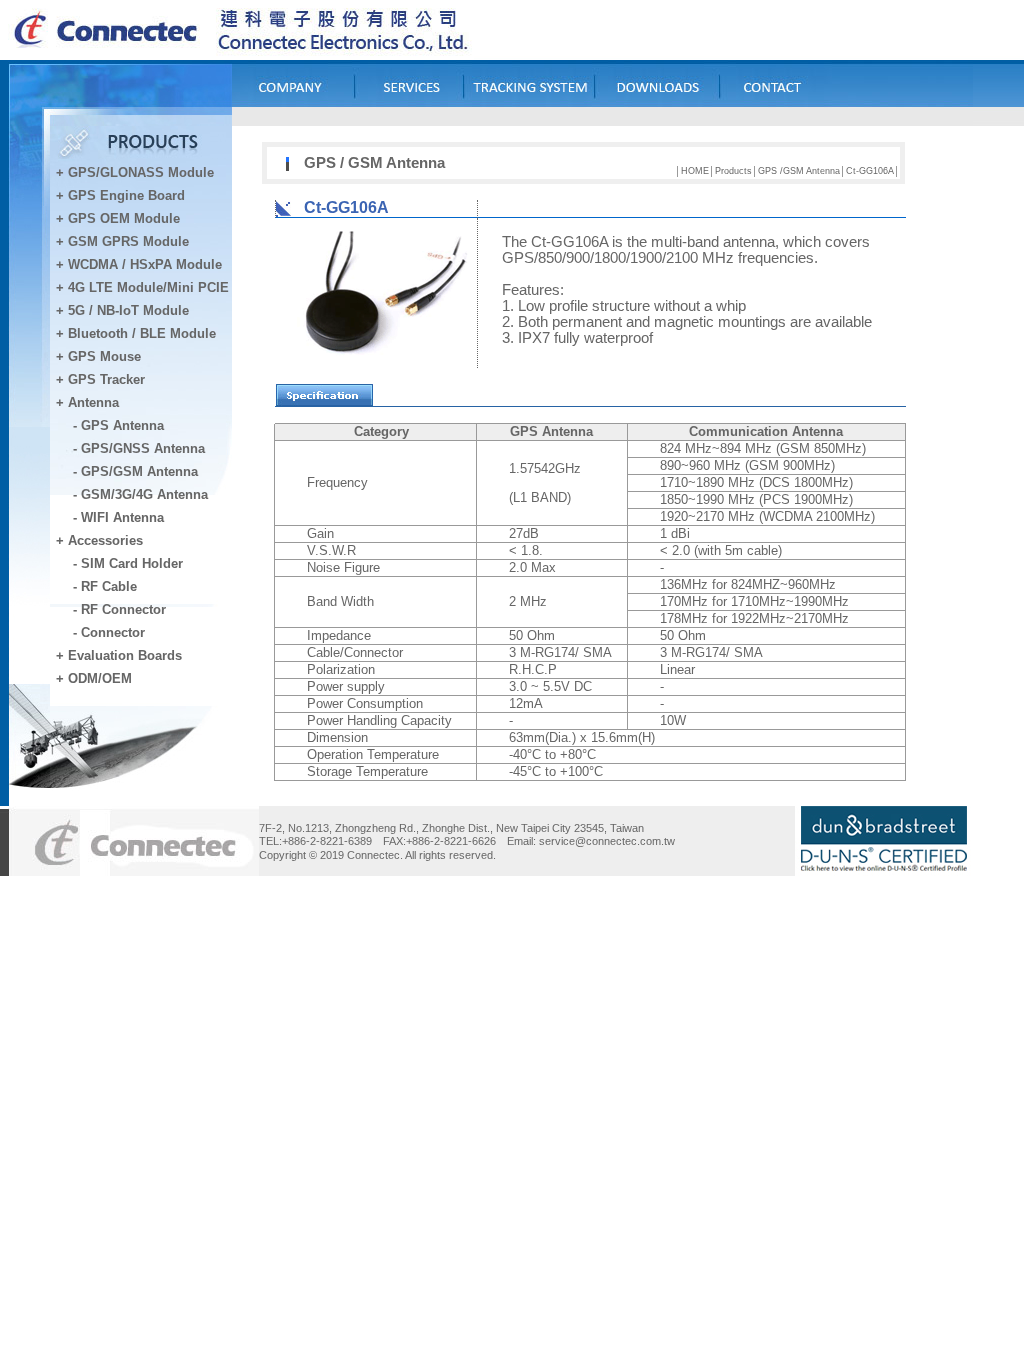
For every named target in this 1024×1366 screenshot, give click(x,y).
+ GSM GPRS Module (122, 241)
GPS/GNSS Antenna (143, 448)
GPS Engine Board (126, 195)
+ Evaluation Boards (119, 655)
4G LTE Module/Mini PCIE (148, 287)
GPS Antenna (122, 425)
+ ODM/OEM (94, 678)
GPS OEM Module (124, 218)
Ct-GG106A (870, 171)
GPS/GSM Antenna (139, 471)
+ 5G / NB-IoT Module (122, 310)
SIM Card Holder (132, 563)
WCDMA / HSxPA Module (143, 264)
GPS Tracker (106, 379)
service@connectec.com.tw (607, 841)
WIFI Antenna (122, 517)
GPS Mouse (104, 356)
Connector (113, 632)
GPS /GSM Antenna (799, 171)
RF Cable (109, 586)
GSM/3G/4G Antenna (144, 494)
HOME (695, 171)
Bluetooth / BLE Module (142, 333)
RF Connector (123, 609)
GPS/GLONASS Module (141, 172)
